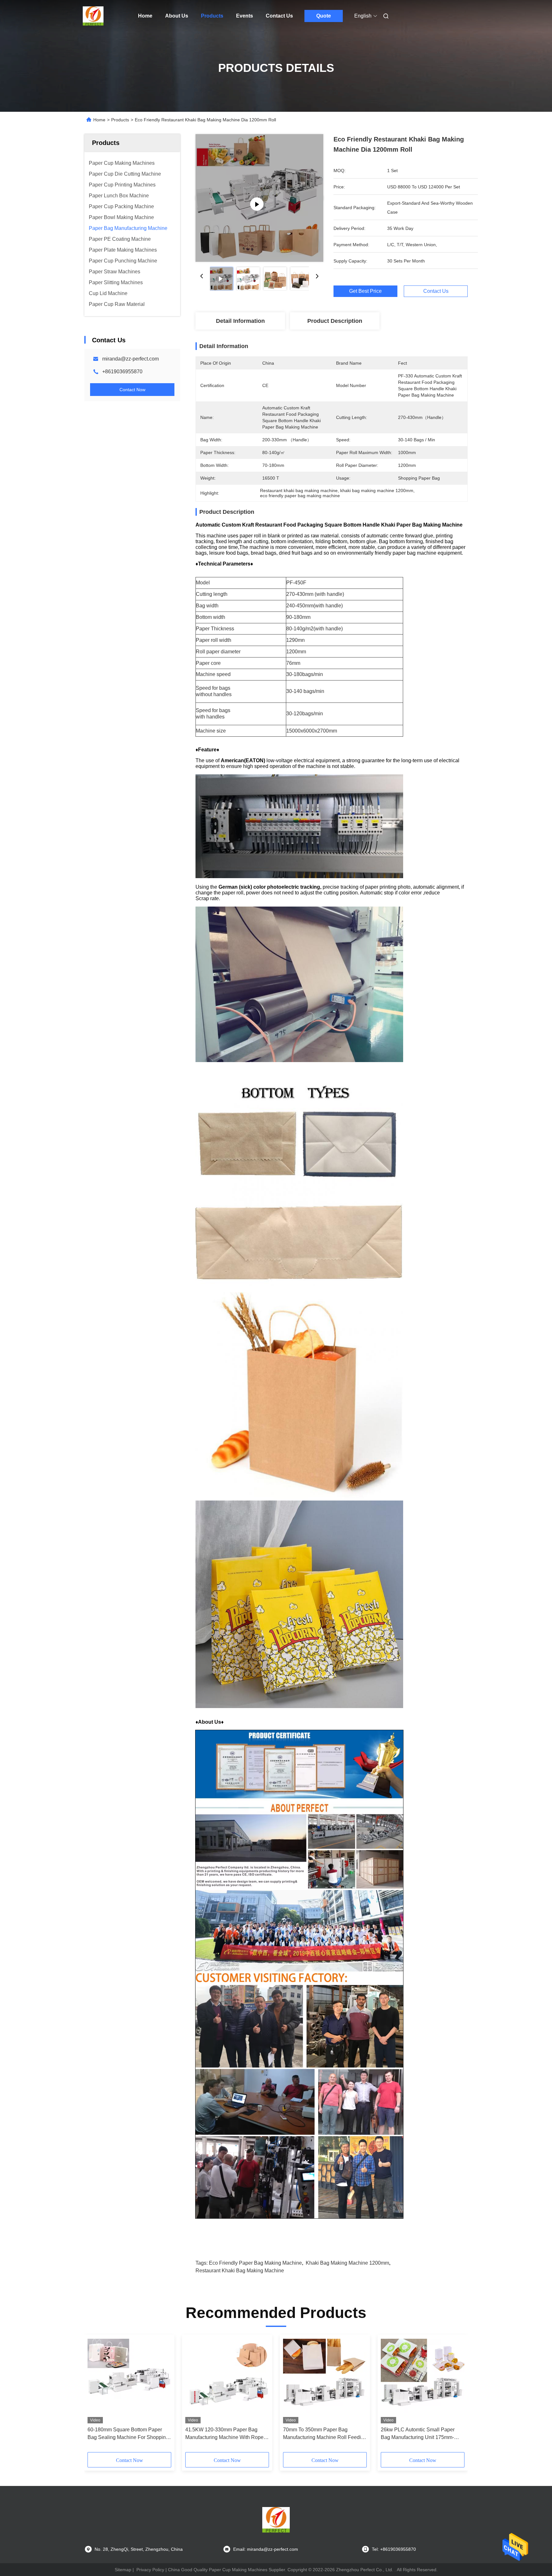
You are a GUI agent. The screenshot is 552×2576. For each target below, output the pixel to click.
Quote (324, 16)
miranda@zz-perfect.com (130, 359)
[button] (96, 2396)
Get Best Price (365, 291)
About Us (177, 16)
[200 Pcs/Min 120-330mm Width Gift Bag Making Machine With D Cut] (259, 198)
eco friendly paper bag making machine (255, 2263)
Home (145, 16)
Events (245, 16)
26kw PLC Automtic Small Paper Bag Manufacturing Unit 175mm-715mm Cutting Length (418, 2434)
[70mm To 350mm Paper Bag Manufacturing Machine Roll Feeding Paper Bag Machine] (325, 2381)
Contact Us (279, 16)
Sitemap (123, 2570)
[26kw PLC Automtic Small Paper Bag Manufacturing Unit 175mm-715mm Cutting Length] (423, 2381)
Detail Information (240, 321)
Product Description (335, 321)
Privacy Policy (150, 2570)
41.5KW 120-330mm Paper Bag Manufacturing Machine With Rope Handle (224, 2434)
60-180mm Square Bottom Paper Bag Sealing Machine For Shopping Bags (128, 2434)
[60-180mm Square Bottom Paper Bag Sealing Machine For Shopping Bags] (129, 2381)
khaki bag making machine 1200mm (347, 2263)
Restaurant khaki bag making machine (240, 2271)
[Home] (93, 16)
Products (212, 16)
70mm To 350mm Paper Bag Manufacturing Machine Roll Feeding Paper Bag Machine (325, 2434)
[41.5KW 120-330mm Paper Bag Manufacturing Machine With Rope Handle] (227, 2381)
